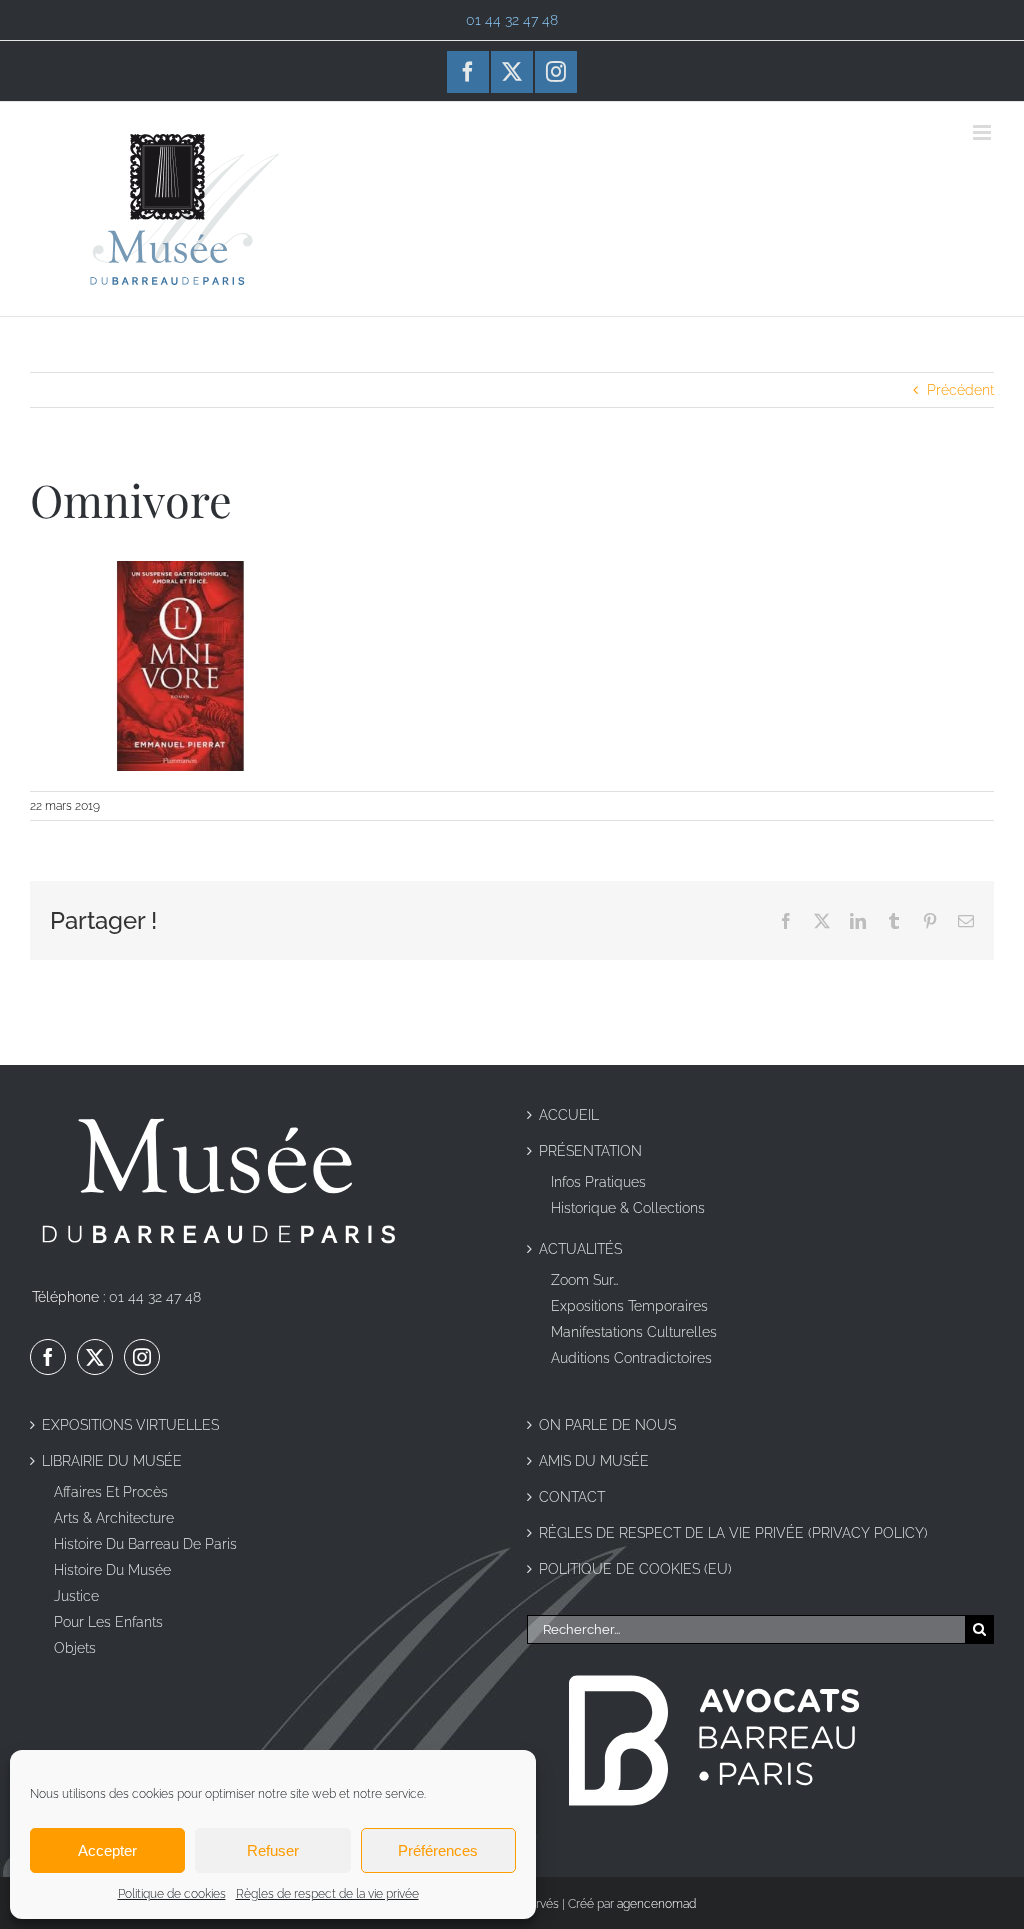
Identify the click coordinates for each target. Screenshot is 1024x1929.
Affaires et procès (111, 1492)
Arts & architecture (114, 1518)
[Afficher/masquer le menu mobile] (983, 132)
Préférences (438, 1850)
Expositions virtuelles (130, 1425)
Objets (75, 1648)
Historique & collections (628, 1208)
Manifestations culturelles (634, 1332)
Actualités (580, 1249)
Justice (76, 1596)
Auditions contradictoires (631, 1358)
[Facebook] (48, 1357)
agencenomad (656, 1904)
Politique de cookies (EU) (635, 1569)
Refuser (273, 1850)
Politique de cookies (172, 1894)
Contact (572, 1497)
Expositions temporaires (629, 1306)
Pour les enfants (108, 1622)
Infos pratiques (598, 1182)
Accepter (107, 1850)
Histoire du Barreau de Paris (145, 1544)
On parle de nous (607, 1425)
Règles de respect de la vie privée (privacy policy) (733, 1533)
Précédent (960, 390)
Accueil (569, 1115)
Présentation (590, 1151)
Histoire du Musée (112, 1570)
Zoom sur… (585, 1280)
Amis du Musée (594, 1461)
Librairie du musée (112, 1461)
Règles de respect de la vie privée (327, 1894)
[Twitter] (95, 1357)
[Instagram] (142, 1357)
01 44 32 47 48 (155, 1297)
